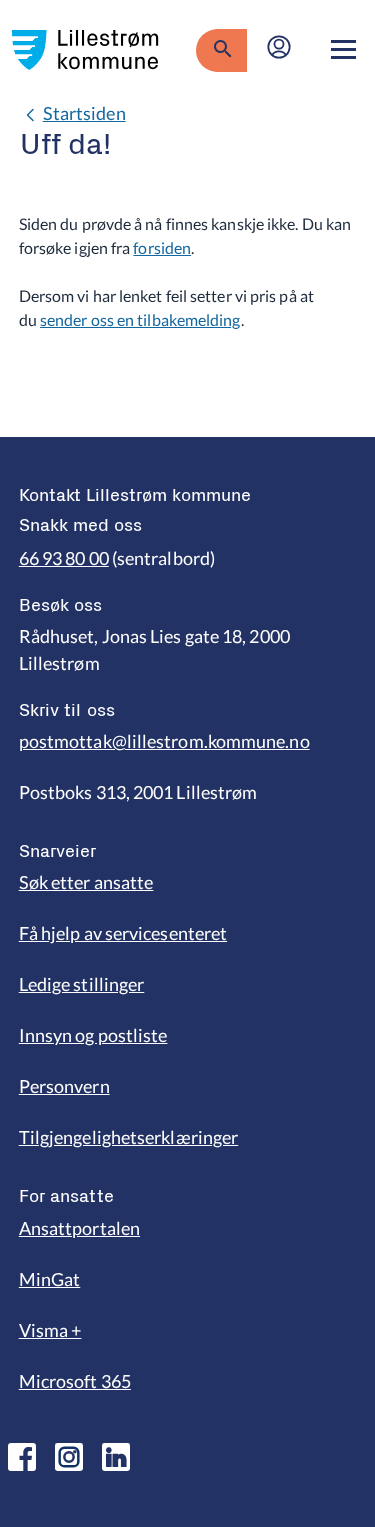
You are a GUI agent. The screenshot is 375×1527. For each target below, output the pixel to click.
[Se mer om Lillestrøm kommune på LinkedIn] (116, 1457)
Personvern (64, 1086)
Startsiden (84, 113)
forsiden (162, 247)
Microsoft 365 (75, 1381)
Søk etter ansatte (86, 882)
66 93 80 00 (64, 558)
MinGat (50, 1279)
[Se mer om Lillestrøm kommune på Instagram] (69, 1457)
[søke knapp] (221, 50)
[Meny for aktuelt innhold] (343, 50)
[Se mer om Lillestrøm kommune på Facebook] (22, 1457)
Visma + (50, 1330)
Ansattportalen (79, 1228)
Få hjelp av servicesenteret (123, 933)
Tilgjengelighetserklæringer (128, 1137)
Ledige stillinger (82, 984)
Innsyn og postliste (93, 1035)
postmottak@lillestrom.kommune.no (164, 741)
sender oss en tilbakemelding (140, 319)
